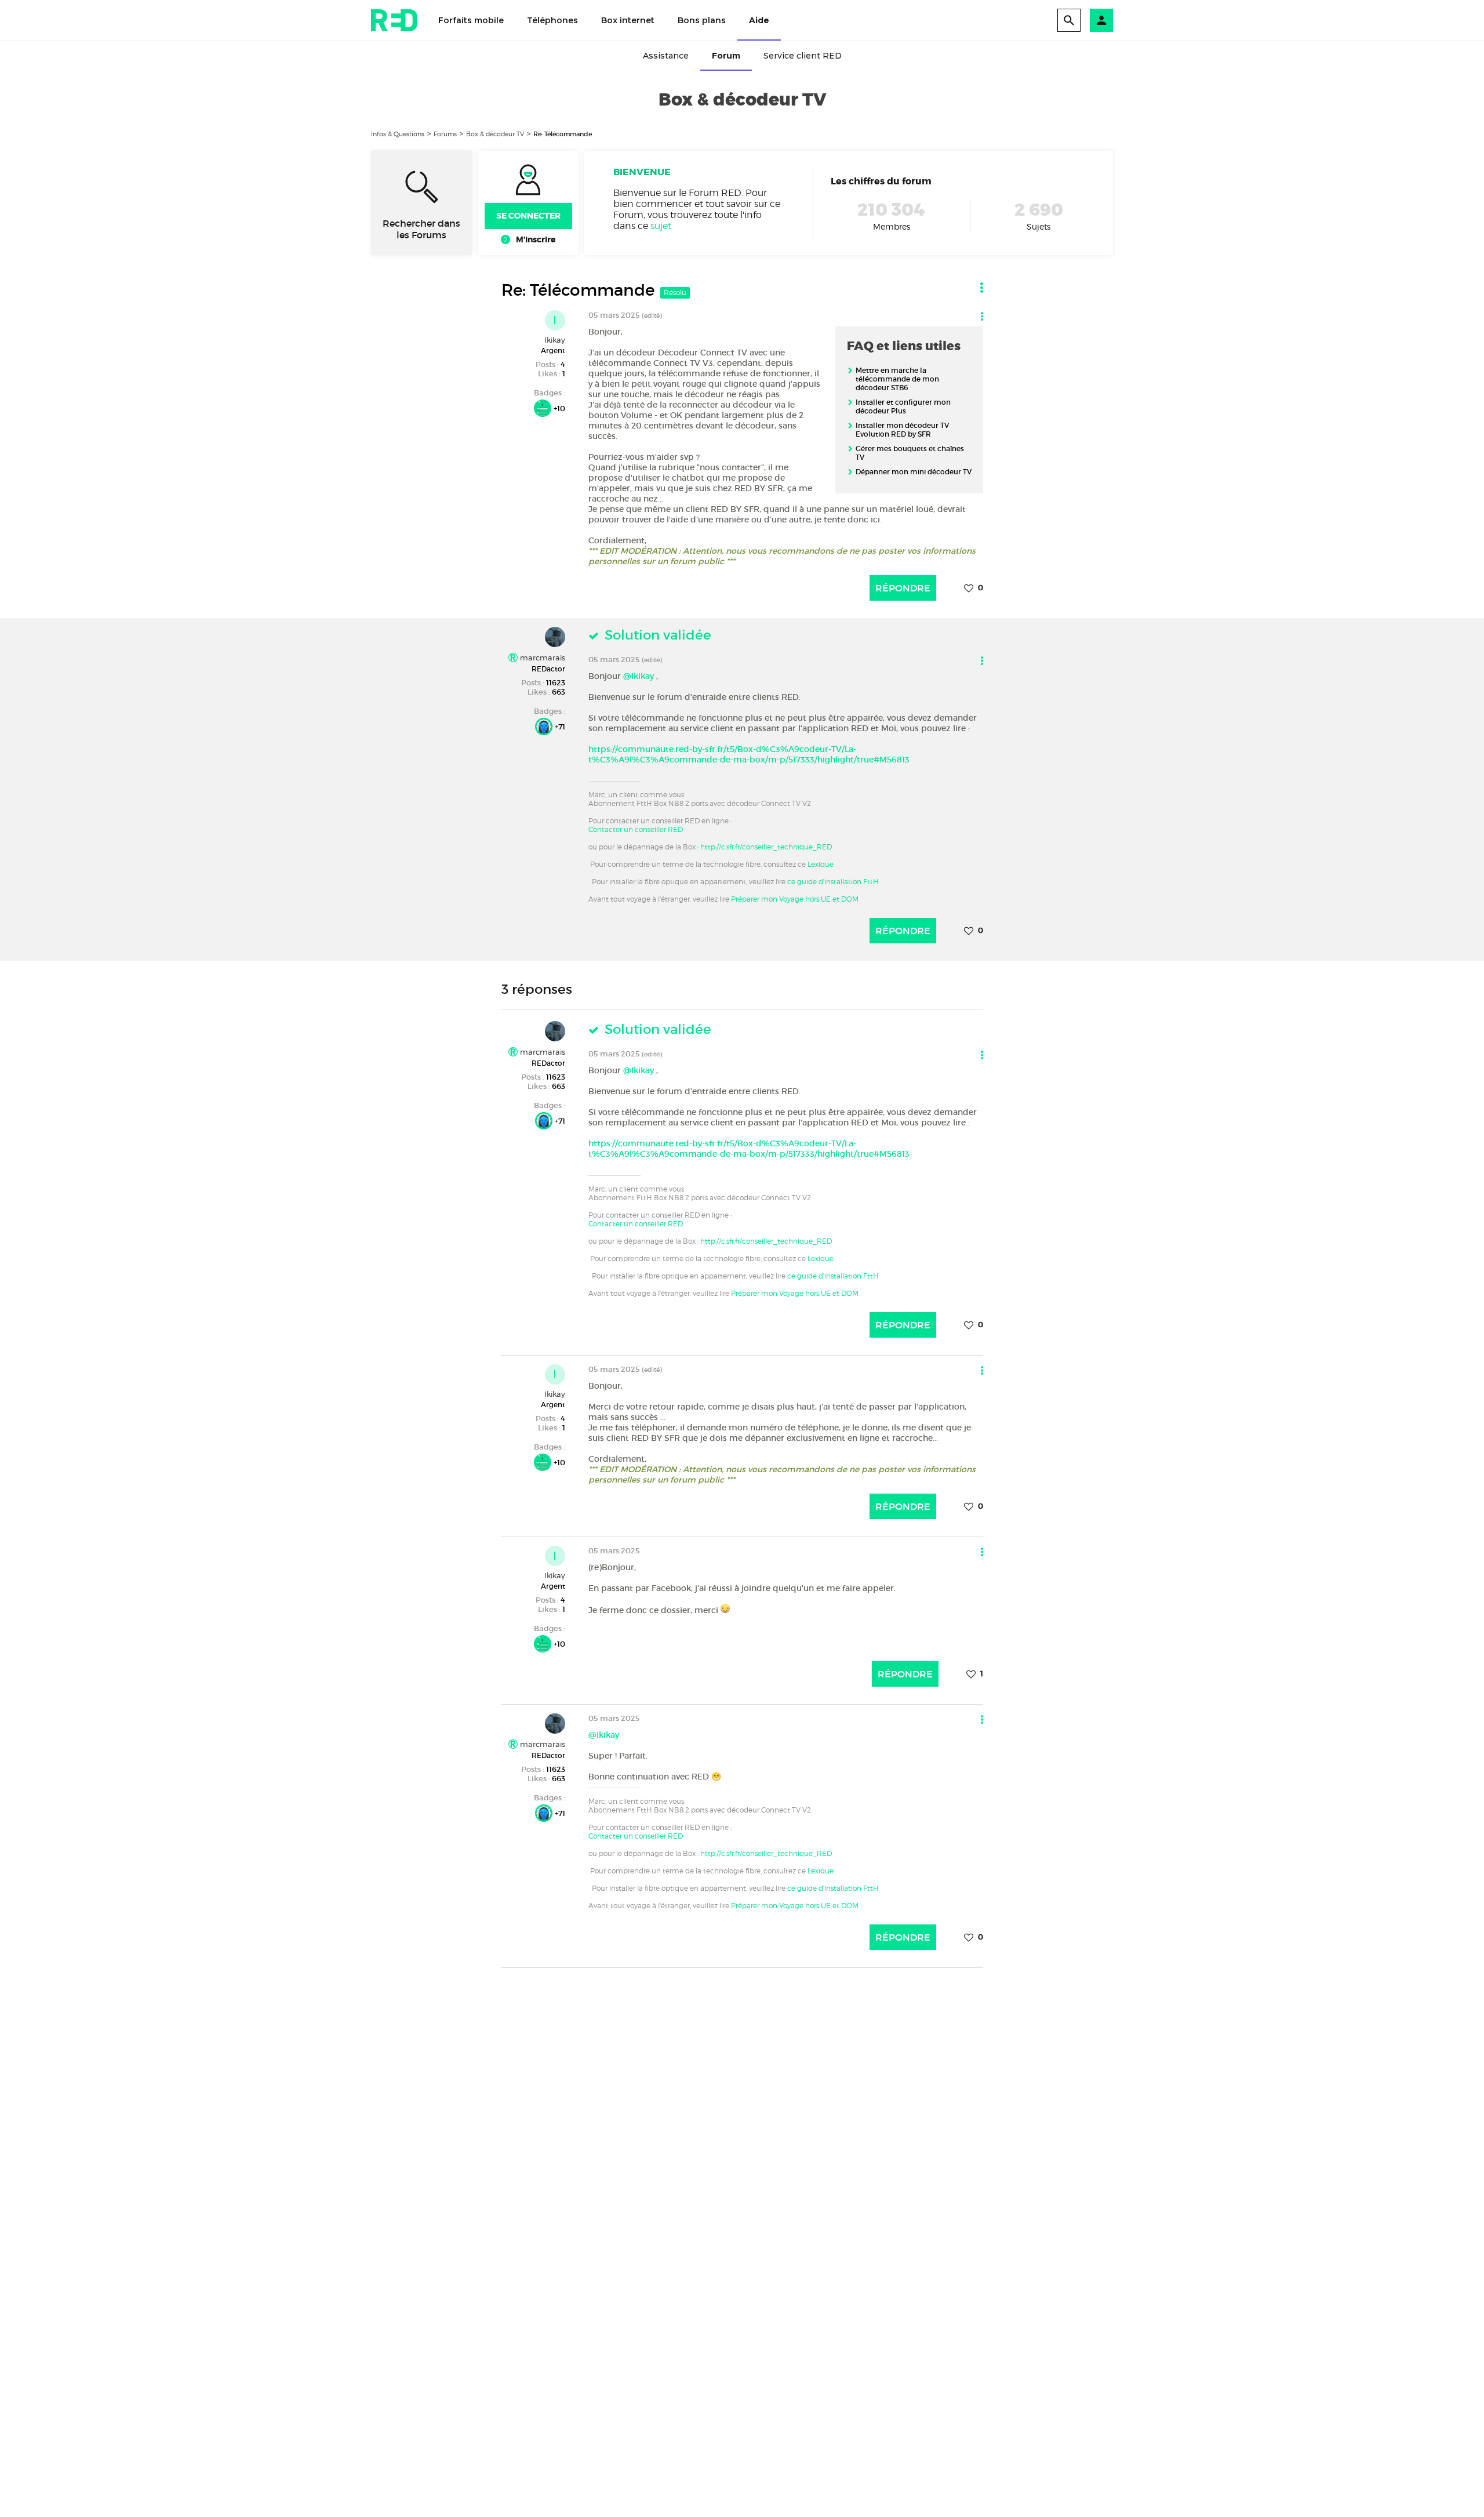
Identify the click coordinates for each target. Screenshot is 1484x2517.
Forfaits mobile (471, 20)
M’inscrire (536, 239)
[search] (1069, 20)
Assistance (666, 56)
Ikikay (555, 340)
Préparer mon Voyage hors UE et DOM (795, 899)
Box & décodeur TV (495, 134)
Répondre (903, 588)
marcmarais (541, 658)
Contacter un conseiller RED (636, 829)
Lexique (821, 864)
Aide (759, 20)
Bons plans (702, 20)
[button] (1101, 20)
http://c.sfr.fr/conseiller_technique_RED (766, 847)
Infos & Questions (398, 134)
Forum (726, 56)
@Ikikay (639, 676)
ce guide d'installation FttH (833, 882)
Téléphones (552, 20)
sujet (661, 226)
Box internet (628, 20)
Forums (445, 134)
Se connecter (528, 216)
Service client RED (803, 56)
